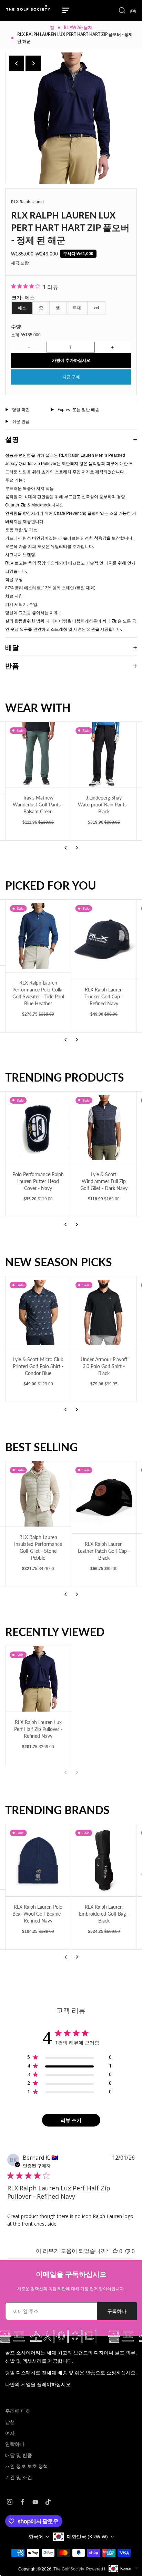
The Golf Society (69, 2569)
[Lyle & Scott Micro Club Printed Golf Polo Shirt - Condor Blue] (38, 1313)
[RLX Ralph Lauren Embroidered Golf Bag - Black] (70, 1860)
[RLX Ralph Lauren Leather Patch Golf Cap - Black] (38, 1498)
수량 (16, 326)
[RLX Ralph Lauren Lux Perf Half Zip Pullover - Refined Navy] (38, 1679)
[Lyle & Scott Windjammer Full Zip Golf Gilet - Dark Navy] (104, 1128)
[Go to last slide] (17, 63)
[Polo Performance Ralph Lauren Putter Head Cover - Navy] (38, 1128)
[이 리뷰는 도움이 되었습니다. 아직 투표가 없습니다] (115, 2251)
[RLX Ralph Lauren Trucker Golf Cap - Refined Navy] (38, 939)
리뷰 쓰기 (71, 2120)
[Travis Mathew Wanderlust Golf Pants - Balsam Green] (38, 755)
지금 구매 (71, 377)
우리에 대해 (18, 2411)
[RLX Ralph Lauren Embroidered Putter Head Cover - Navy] (104, 1498)
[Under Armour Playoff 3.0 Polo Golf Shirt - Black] (104, 1313)
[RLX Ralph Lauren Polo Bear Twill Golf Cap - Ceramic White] (104, 939)
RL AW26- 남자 (78, 27)
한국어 (36, 2537)
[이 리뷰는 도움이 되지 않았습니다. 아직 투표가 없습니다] (128, 2251)
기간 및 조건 (19, 2477)
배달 (12, 647)
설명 (12, 439)
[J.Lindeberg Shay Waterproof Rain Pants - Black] (104, 755)
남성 (10, 2422)
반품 (12, 666)
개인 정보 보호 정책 (27, 2466)
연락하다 (15, 2444)
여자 (10, 2433)
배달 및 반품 (19, 2455)
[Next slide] (33, 63)
